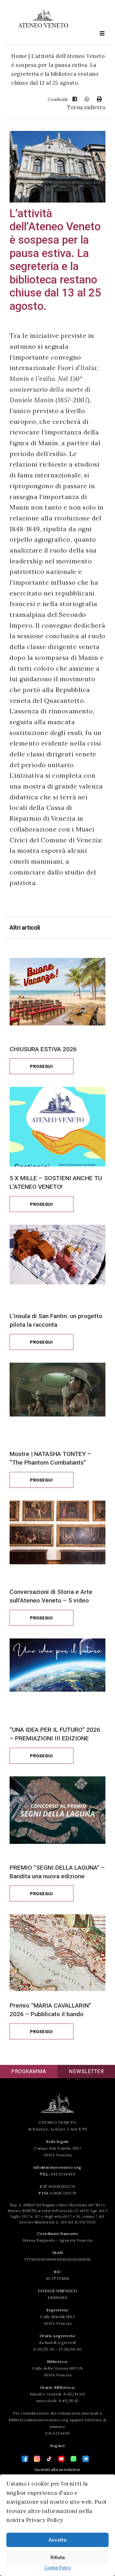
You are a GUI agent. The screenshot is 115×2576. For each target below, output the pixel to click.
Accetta (57, 2540)
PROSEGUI (42, 1066)
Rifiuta (58, 2558)
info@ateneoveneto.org (57, 2167)
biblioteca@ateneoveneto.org (39, 2420)
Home (19, 56)
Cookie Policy (58, 2568)
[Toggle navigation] (102, 33)
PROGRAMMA (29, 2071)
